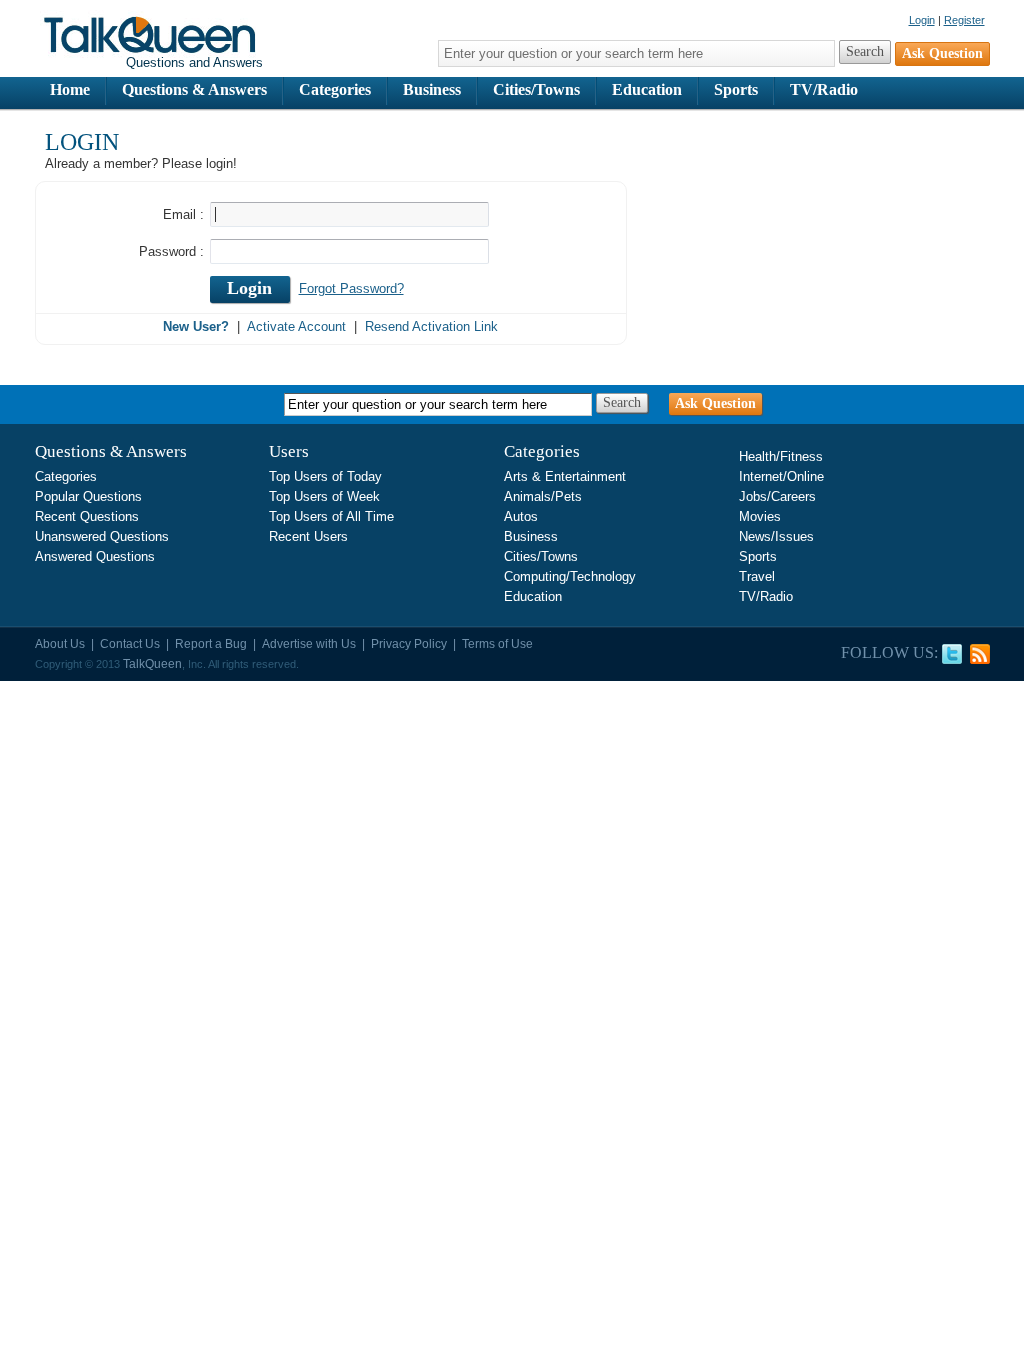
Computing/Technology (570, 576)
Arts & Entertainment (565, 476)
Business (432, 89)
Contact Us (130, 644)
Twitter (952, 654)
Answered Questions (95, 556)
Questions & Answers (194, 89)
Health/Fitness (781, 456)
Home (70, 89)
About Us (60, 644)
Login (922, 20)
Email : (183, 214)
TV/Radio (824, 89)
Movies (760, 516)
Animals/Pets (543, 496)
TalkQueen (152, 664)
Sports (736, 89)
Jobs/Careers (777, 496)
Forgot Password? (351, 288)
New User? (196, 326)
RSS (980, 654)
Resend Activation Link (431, 326)
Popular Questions (88, 496)
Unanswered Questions (102, 536)
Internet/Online (781, 476)
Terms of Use (497, 644)
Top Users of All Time (331, 516)
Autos (521, 516)
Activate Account (296, 326)
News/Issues (776, 536)
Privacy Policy (409, 644)
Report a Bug (211, 644)
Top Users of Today (325, 476)
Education (647, 89)
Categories (335, 89)
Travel (757, 576)
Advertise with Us (309, 644)
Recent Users (308, 536)
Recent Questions (87, 516)
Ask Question (715, 403)
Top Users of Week (324, 496)
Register (964, 20)
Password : (171, 251)
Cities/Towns (536, 89)
